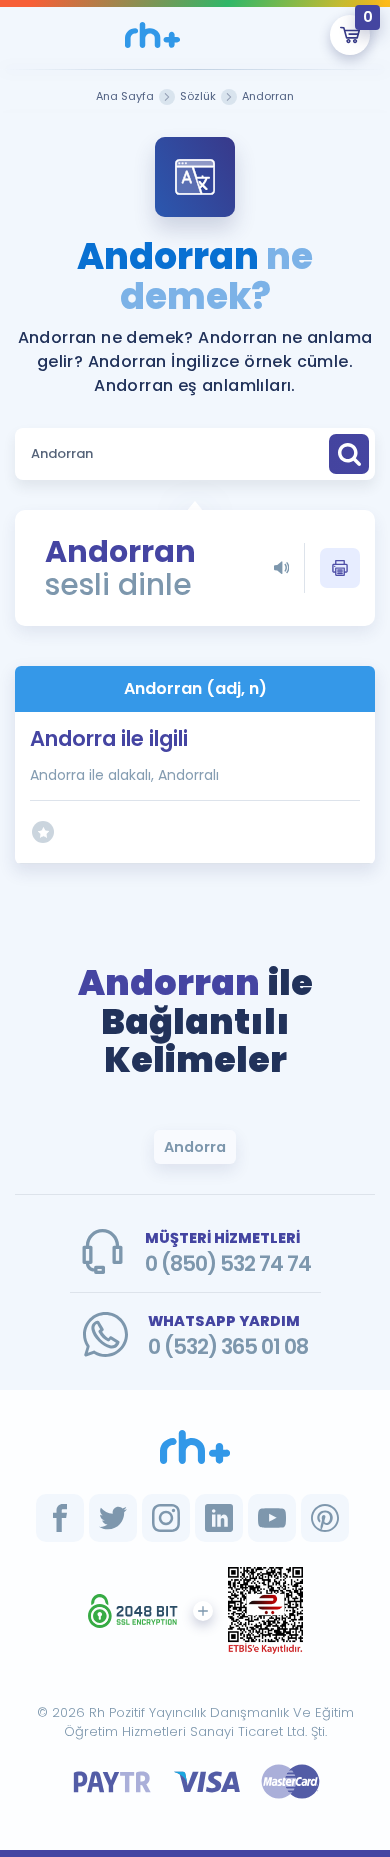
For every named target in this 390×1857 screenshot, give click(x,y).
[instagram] (166, 1518)
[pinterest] (325, 1518)
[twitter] (113, 1518)
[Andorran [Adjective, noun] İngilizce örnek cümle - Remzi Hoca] (152, 35)
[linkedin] (219, 1518)
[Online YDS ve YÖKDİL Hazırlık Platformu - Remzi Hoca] (195, 1447)
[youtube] (272, 1518)
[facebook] (60, 1518)
